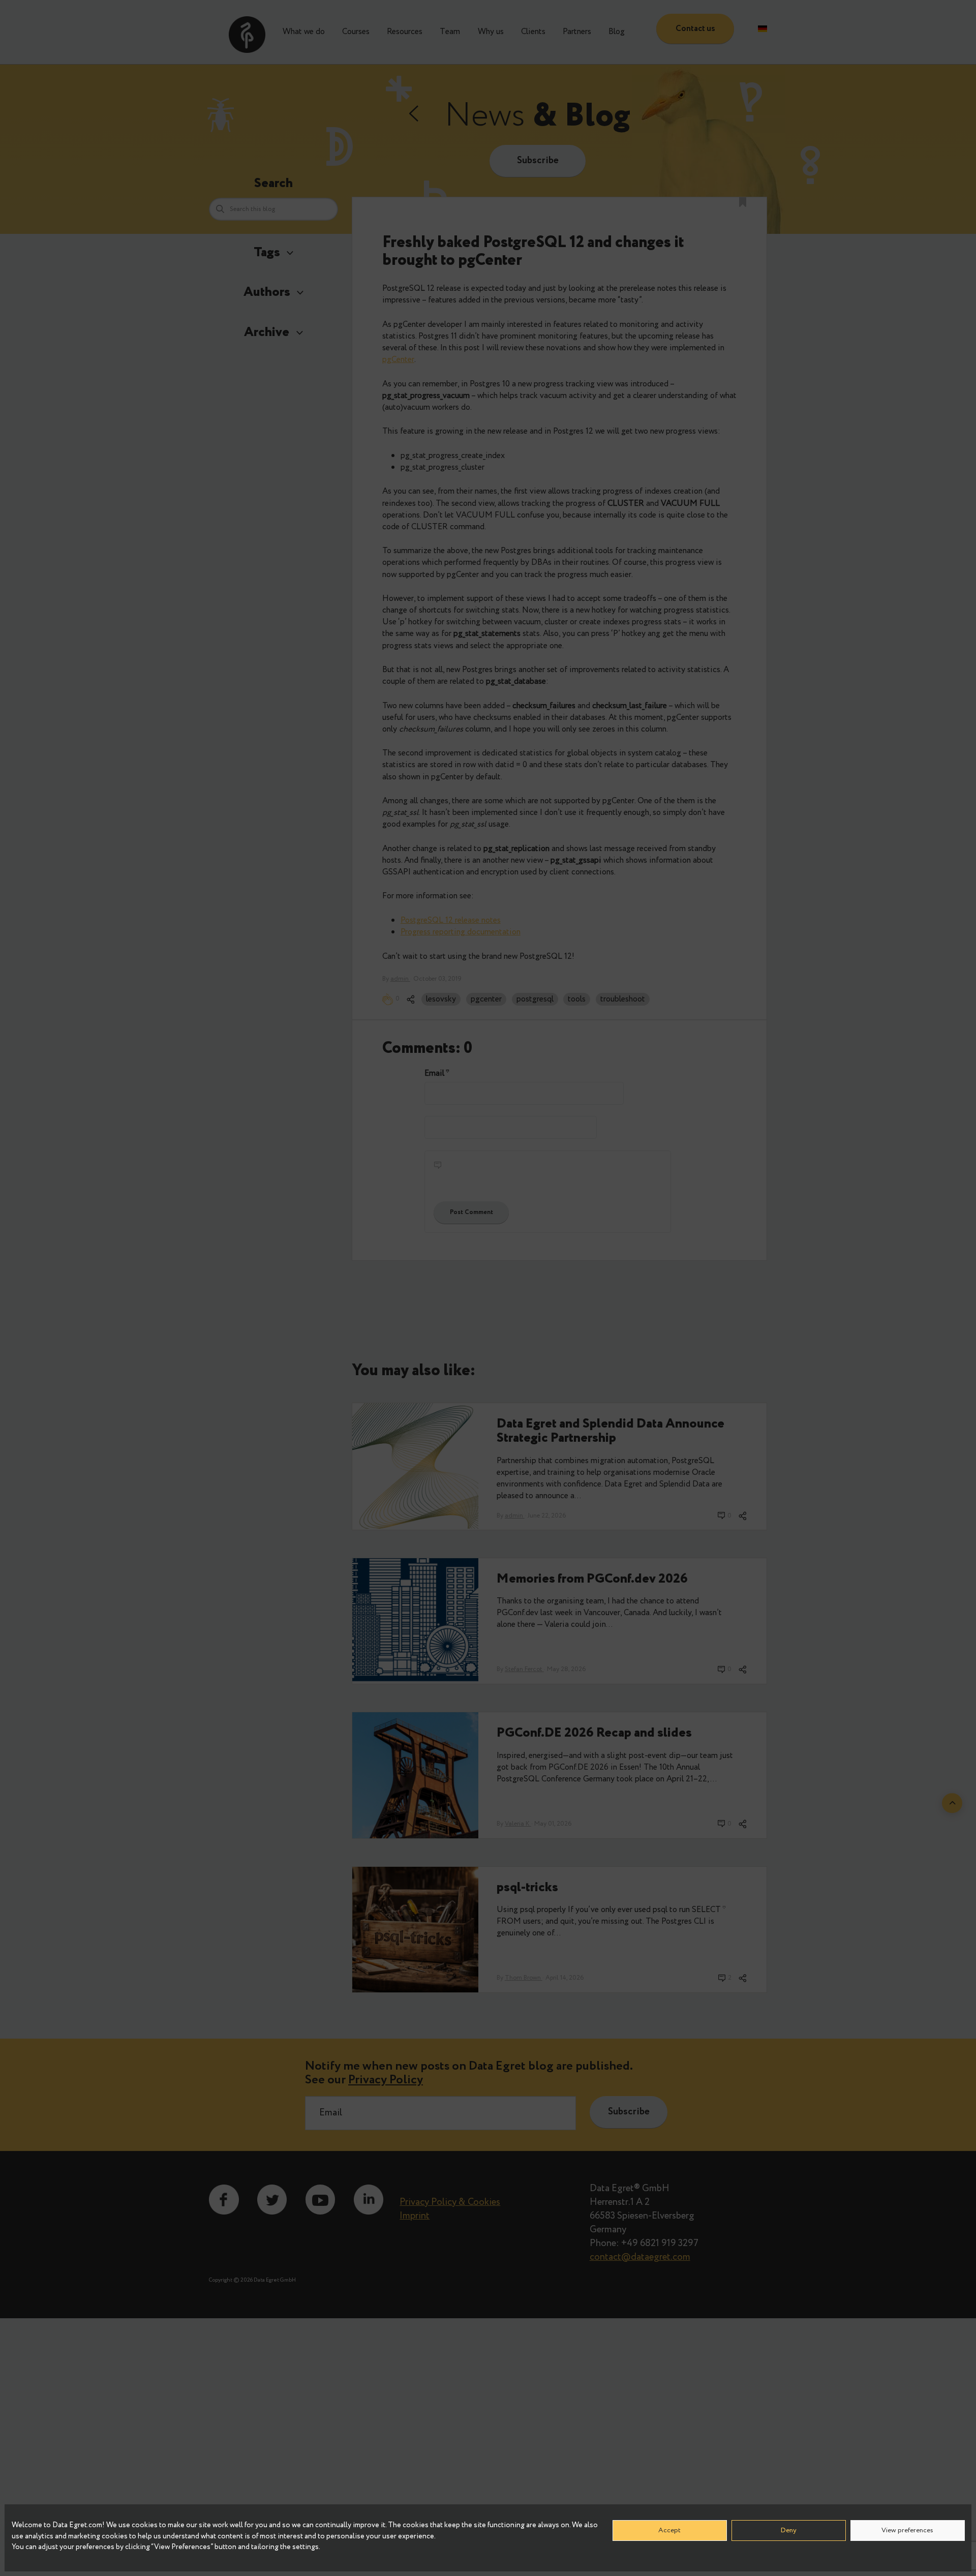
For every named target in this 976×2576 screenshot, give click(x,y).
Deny (788, 2530)
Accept (669, 2530)
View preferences (907, 2530)
